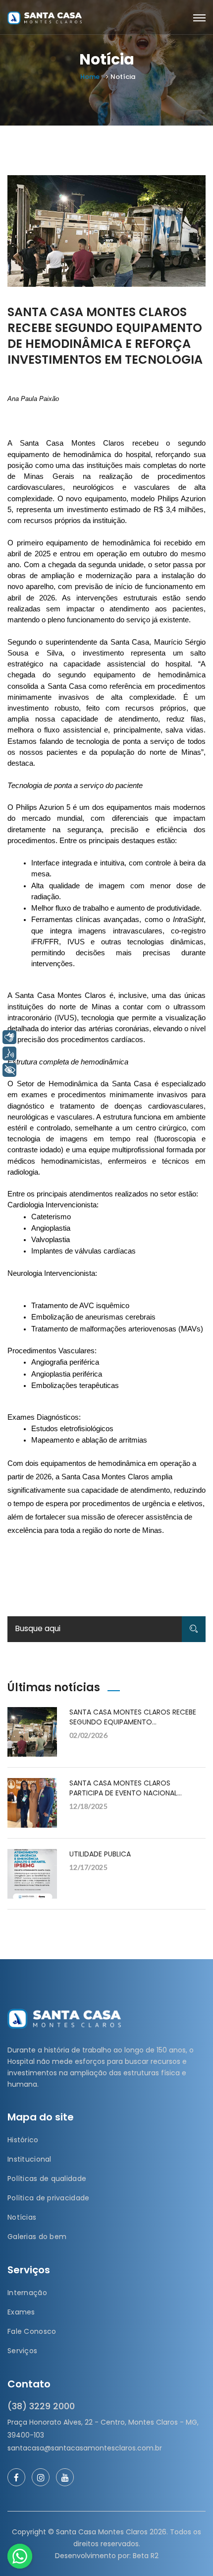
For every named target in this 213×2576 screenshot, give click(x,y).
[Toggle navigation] (199, 18)
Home (90, 77)
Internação (27, 2293)
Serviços (22, 2351)
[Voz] (9, 1054)
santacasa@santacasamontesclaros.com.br (85, 2448)
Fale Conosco (32, 2331)
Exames (21, 2312)
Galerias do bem (37, 2237)
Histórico (23, 2140)
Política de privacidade (48, 2198)
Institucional (29, 2159)
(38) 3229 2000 (41, 2406)
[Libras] (9, 1037)
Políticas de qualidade (47, 2179)
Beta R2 (146, 2556)
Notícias (22, 2217)
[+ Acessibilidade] (9, 1070)
